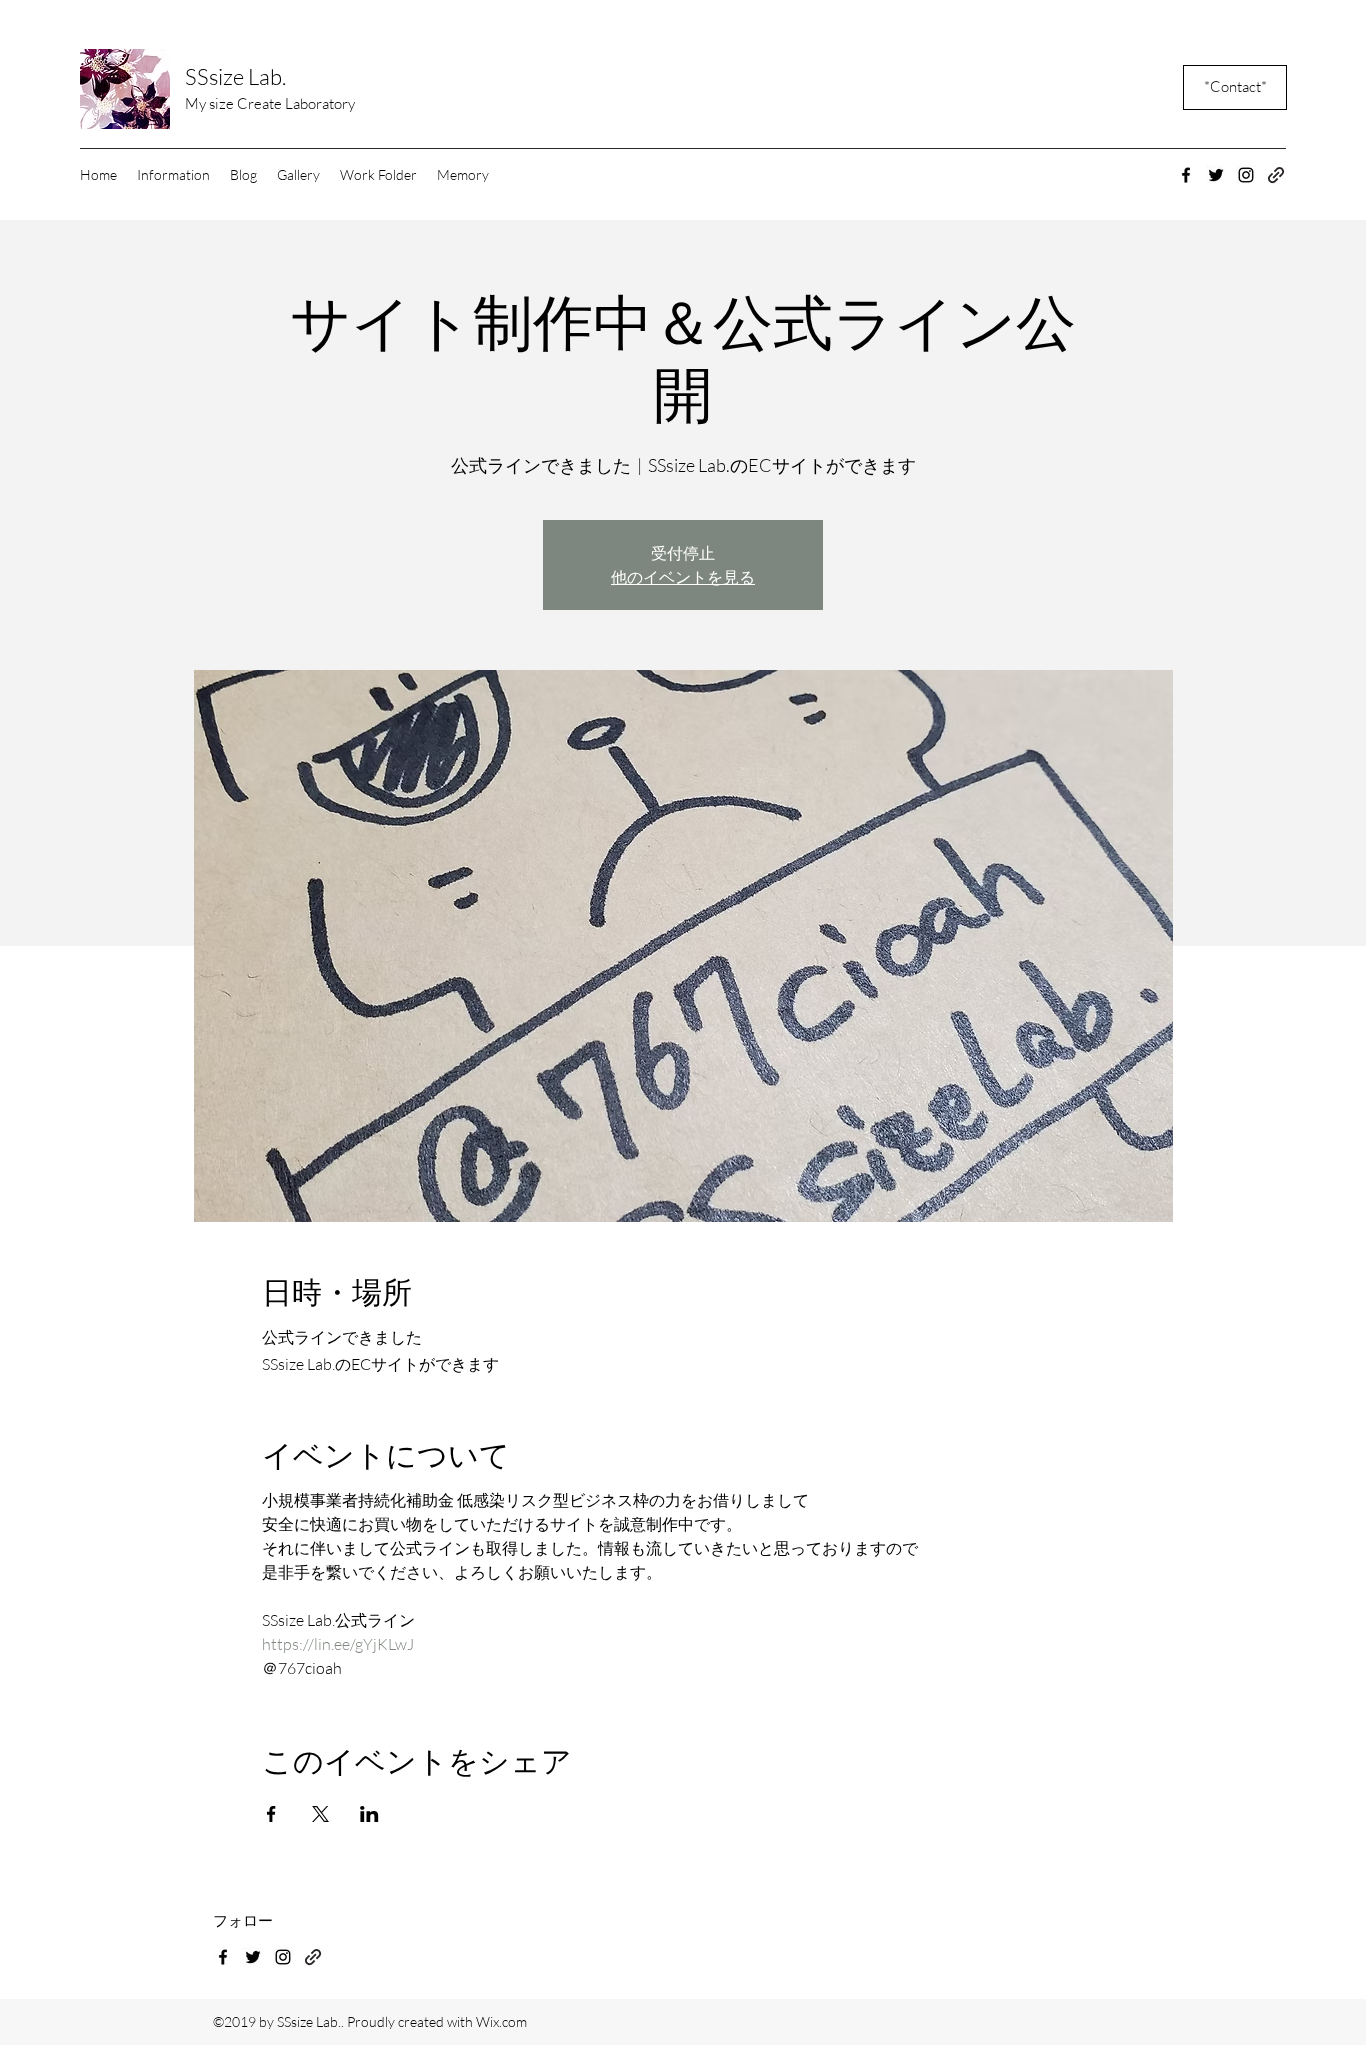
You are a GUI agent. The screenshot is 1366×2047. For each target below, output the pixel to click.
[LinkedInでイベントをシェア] (369, 1814)
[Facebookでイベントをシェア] (271, 1814)
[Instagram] (1246, 175)
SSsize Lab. (235, 76)
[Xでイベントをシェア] (320, 1814)
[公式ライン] (313, 1957)
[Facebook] (1186, 175)
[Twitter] (1216, 175)
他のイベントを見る (683, 577)
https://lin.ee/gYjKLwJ (338, 1644)
